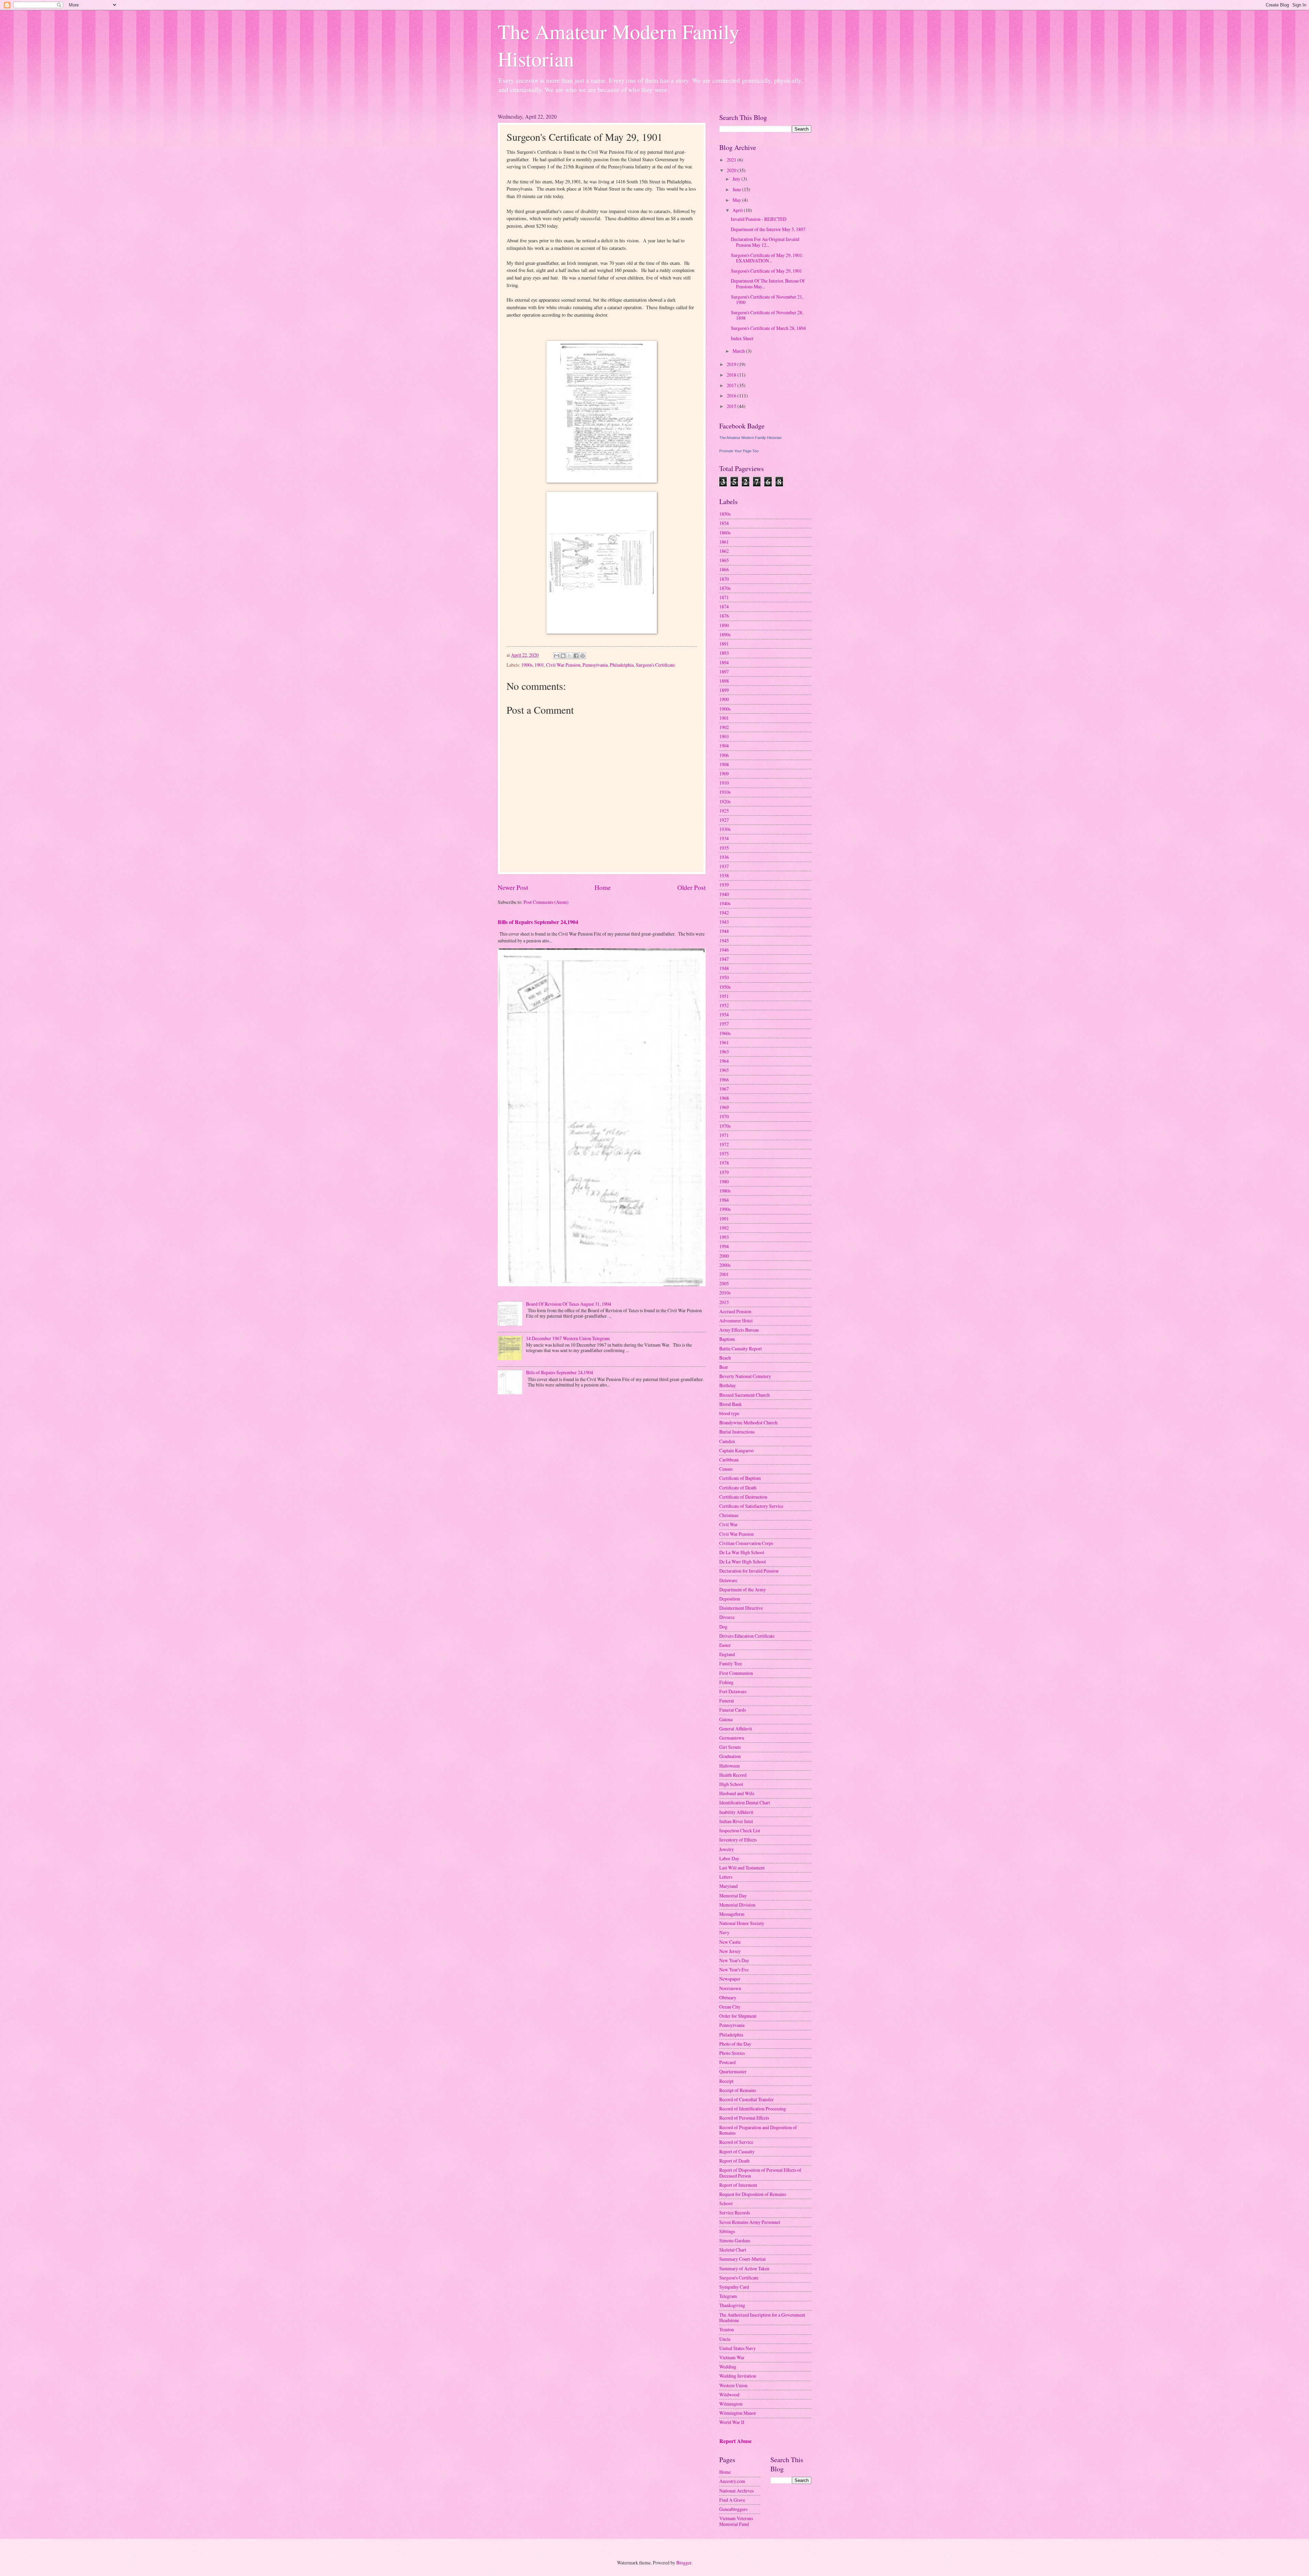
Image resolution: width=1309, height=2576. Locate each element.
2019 (732, 364)
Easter (725, 1645)
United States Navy (738, 2348)
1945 (724, 941)
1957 (724, 1024)
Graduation (730, 1756)
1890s (725, 634)
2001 (724, 1274)
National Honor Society (742, 1923)
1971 (724, 1135)
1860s (725, 533)
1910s (725, 792)
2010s (725, 1293)
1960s (725, 1033)
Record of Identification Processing (753, 2109)
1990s (725, 1209)
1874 (724, 607)
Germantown (732, 1738)
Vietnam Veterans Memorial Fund (736, 2521)
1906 (724, 755)
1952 (724, 1005)
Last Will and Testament (742, 1868)
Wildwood (729, 2395)
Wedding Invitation (738, 2376)
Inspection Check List (740, 1830)
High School (731, 1784)
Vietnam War (732, 2357)
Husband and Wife (737, 1793)
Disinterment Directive (741, 1608)
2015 (732, 406)
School (726, 2203)
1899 (724, 690)
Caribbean (729, 1460)
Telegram (728, 2296)
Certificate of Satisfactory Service (751, 1506)
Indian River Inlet (736, 1821)
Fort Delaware (733, 1691)
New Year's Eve (734, 1969)
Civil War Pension (563, 665)
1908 (724, 764)
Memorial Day (733, 1896)
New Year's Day (734, 1960)
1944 (724, 931)
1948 (724, 968)
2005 (724, 1283)
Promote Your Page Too (739, 451)
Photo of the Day (735, 2044)
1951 (724, 996)
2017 (732, 385)
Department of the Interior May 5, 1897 (768, 229)
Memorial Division (737, 1905)
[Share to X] (570, 656)
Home (603, 887)
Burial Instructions (737, 1432)
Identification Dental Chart (745, 1802)
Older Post (691, 887)
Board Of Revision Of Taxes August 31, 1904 (569, 1304)
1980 (724, 1181)
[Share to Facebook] (576, 656)
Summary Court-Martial (742, 2259)
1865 (724, 560)
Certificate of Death (738, 1488)
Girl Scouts (730, 1747)
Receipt (726, 2081)
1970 (724, 1116)
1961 (724, 1042)
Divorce (727, 1617)
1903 (724, 736)
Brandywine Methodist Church (748, 1422)
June (737, 189)
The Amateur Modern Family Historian (750, 438)
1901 (539, 665)
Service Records (735, 2213)
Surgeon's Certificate (655, 665)
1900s (527, 665)
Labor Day (729, 1858)
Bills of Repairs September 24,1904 (538, 922)
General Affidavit (736, 1729)
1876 (724, 616)
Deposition (730, 1599)
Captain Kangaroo (736, 1450)
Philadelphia (622, 665)
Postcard (727, 2062)
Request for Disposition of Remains (753, 2194)
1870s (725, 588)
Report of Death (734, 2161)
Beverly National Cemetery (745, 1376)
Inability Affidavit (736, 1812)
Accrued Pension (735, 1311)
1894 (724, 662)
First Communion (736, 1673)
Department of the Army (743, 1589)
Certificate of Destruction (743, 1497)
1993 (724, 1237)
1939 (724, 885)
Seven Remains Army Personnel (750, 2222)
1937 (724, 866)
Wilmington (731, 2404)
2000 (724, 1256)
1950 (724, 977)
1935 (724, 848)
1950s (725, 987)
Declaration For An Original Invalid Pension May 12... (765, 242)
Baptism (727, 1339)
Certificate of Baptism (740, 1478)
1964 (724, 1061)
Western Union (733, 2385)
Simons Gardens (735, 2240)
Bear (724, 1367)
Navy (724, 1932)
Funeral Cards (733, 1710)
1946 (724, 950)
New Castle (730, 1942)
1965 (724, 1070)
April (738, 210)
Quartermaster (733, 2071)
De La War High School (742, 1552)
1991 (724, 1219)
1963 (724, 1052)
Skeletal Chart (733, 2250)
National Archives (736, 2491)
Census (726, 1469)
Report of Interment (738, 2185)
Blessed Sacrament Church (744, 1395)
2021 (732, 160)
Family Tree (731, 1663)
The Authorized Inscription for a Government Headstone (762, 2318)
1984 (724, 1200)
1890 (724, 625)
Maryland (728, 1886)
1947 (724, 959)
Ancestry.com (732, 2481)
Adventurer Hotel (736, 1321)
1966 (724, 1080)
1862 (724, 551)
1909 (724, 774)
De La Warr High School (743, 1562)
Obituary (728, 1997)
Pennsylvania (595, 665)
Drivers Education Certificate (747, 1636)
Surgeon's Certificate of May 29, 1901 (766, 271)
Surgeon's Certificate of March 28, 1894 (768, 328)
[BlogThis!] (563, 656)
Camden (727, 1441)
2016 (732, 396)
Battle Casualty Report (741, 1348)
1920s (725, 801)
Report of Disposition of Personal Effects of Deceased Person (760, 2173)
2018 (732, 375)
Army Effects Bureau (739, 1330)
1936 (724, 857)
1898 (724, 681)
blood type (729, 1413)
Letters (726, 1877)
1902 (724, 727)
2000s (725, 1265)
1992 (724, 1228)
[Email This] (557, 656)
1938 (724, 875)
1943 (724, 922)
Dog (723, 1627)
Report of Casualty (737, 2151)
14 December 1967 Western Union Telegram (568, 1338)
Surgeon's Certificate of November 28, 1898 (767, 315)
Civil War (728, 1524)
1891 (724, 644)
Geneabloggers (733, 2509)
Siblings (727, 2231)
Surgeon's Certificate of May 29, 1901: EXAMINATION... (767, 258)
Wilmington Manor (738, 2413)
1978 (724, 1163)
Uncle (725, 2339)
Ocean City (730, 2007)
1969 (724, 1107)
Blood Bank (731, 1404)
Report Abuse (735, 2441)
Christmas (729, 1515)
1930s (725, 829)
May (737, 200)
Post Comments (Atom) (546, 902)
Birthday (728, 1385)
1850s (725, 514)
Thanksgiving (732, 2305)
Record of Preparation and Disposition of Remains (758, 2130)
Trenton (727, 2329)
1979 (724, 1172)
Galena (726, 1719)
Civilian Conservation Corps (746, 1543)
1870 (724, 579)
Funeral (727, 1701)
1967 (724, 1089)
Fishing (726, 1682)
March (739, 351)
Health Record (733, 1775)
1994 (724, 1246)
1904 (724, 746)
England (727, 1654)
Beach (725, 1358)
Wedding (728, 2367)
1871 (724, 597)
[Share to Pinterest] (583, 656)
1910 (724, 783)
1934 (724, 838)
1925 (724, 811)
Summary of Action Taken (744, 2268)
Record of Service (736, 2142)
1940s (725, 903)
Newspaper (730, 1979)
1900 (724, 699)
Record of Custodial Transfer (747, 2099)
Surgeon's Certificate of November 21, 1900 (767, 300)
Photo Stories (732, 2053)
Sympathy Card (734, 2287)
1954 (724, 1014)
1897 (724, 672)
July (737, 179)
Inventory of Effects (738, 1840)
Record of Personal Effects (744, 2118)
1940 (724, 894)
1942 (724, 913)
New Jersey (730, 1951)
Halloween (729, 1766)
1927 (724, 820)
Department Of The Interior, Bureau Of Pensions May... (768, 284)
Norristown (730, 1988)
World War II (732, 2422)
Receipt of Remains (738, 2090)
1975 (724, 1154)
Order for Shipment (738, 2016)
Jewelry (727, 1849)
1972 (724, 1144)
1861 (724, 542)
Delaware (728, 1580)
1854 (724, 523)
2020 (732, 170)
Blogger (684, 2563)
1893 (724, 653)
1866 (724, 569)
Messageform (732, 1914)
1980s (725, 1191)
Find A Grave (732, 2500)
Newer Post (513, 887)
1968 (724, 1098)
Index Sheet (742, 338)
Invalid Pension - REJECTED (759, 219)
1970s (725, 1126)
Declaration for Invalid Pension (749, 1571)
